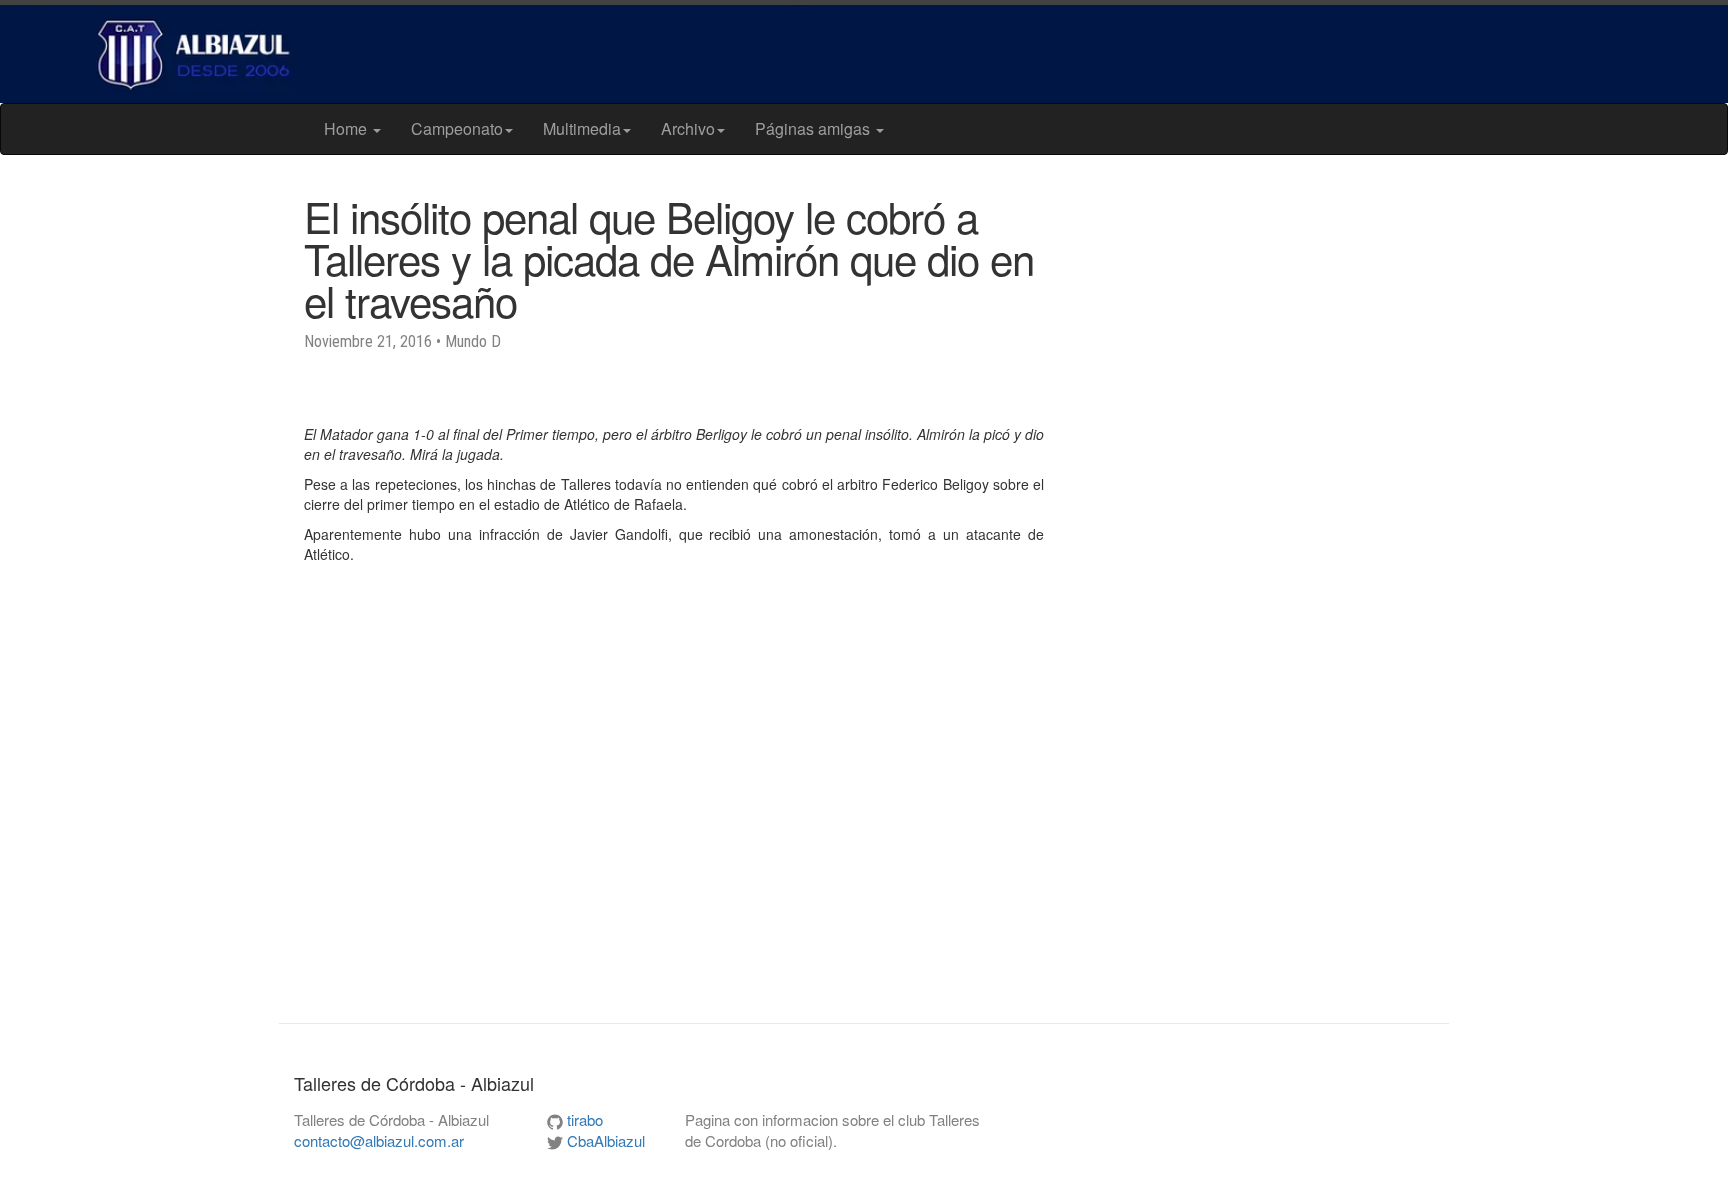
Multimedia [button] (582, 128)
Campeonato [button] (457, 128)
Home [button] (347, 128)
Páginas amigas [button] (814, 128)
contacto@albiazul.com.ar (379, 1140)
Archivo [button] (688, 128)
